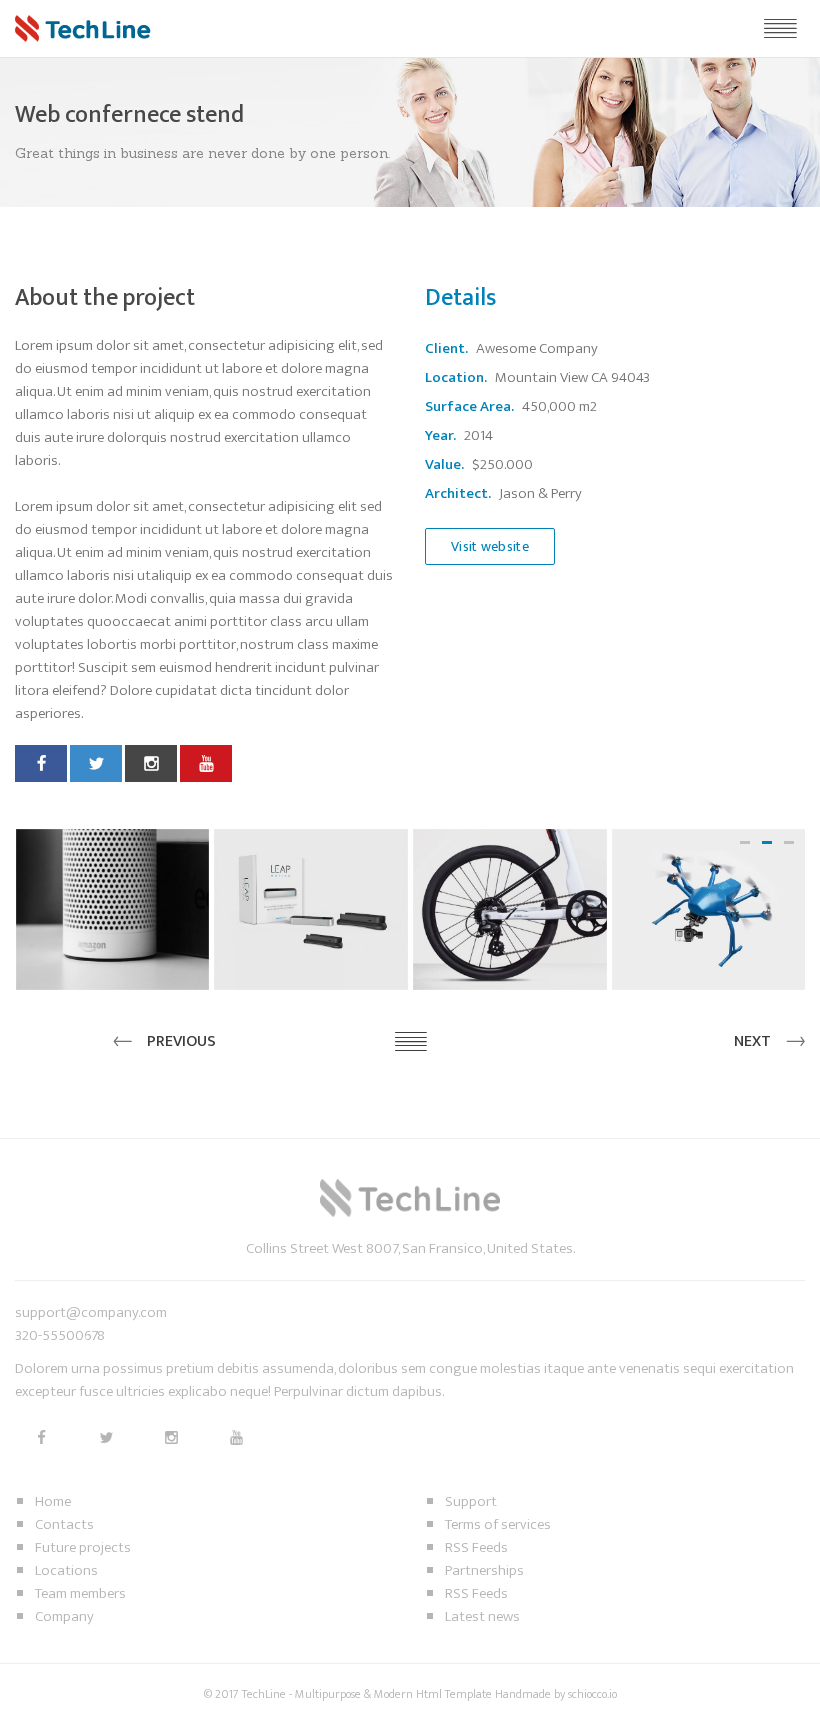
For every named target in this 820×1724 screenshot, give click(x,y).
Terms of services (498, 1524)
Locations (66, 1570)
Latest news (482, 1616)
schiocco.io (592, 1694)
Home (53, 1501)
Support (471, 1501)
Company (64, 1616)
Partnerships (484, 1570)
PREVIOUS (181, 1041)
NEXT (752, 1041)
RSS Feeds (476, 1547)
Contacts (64, 1524)
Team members (80, 1593)
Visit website (490, 546)
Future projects (83, 1547)
